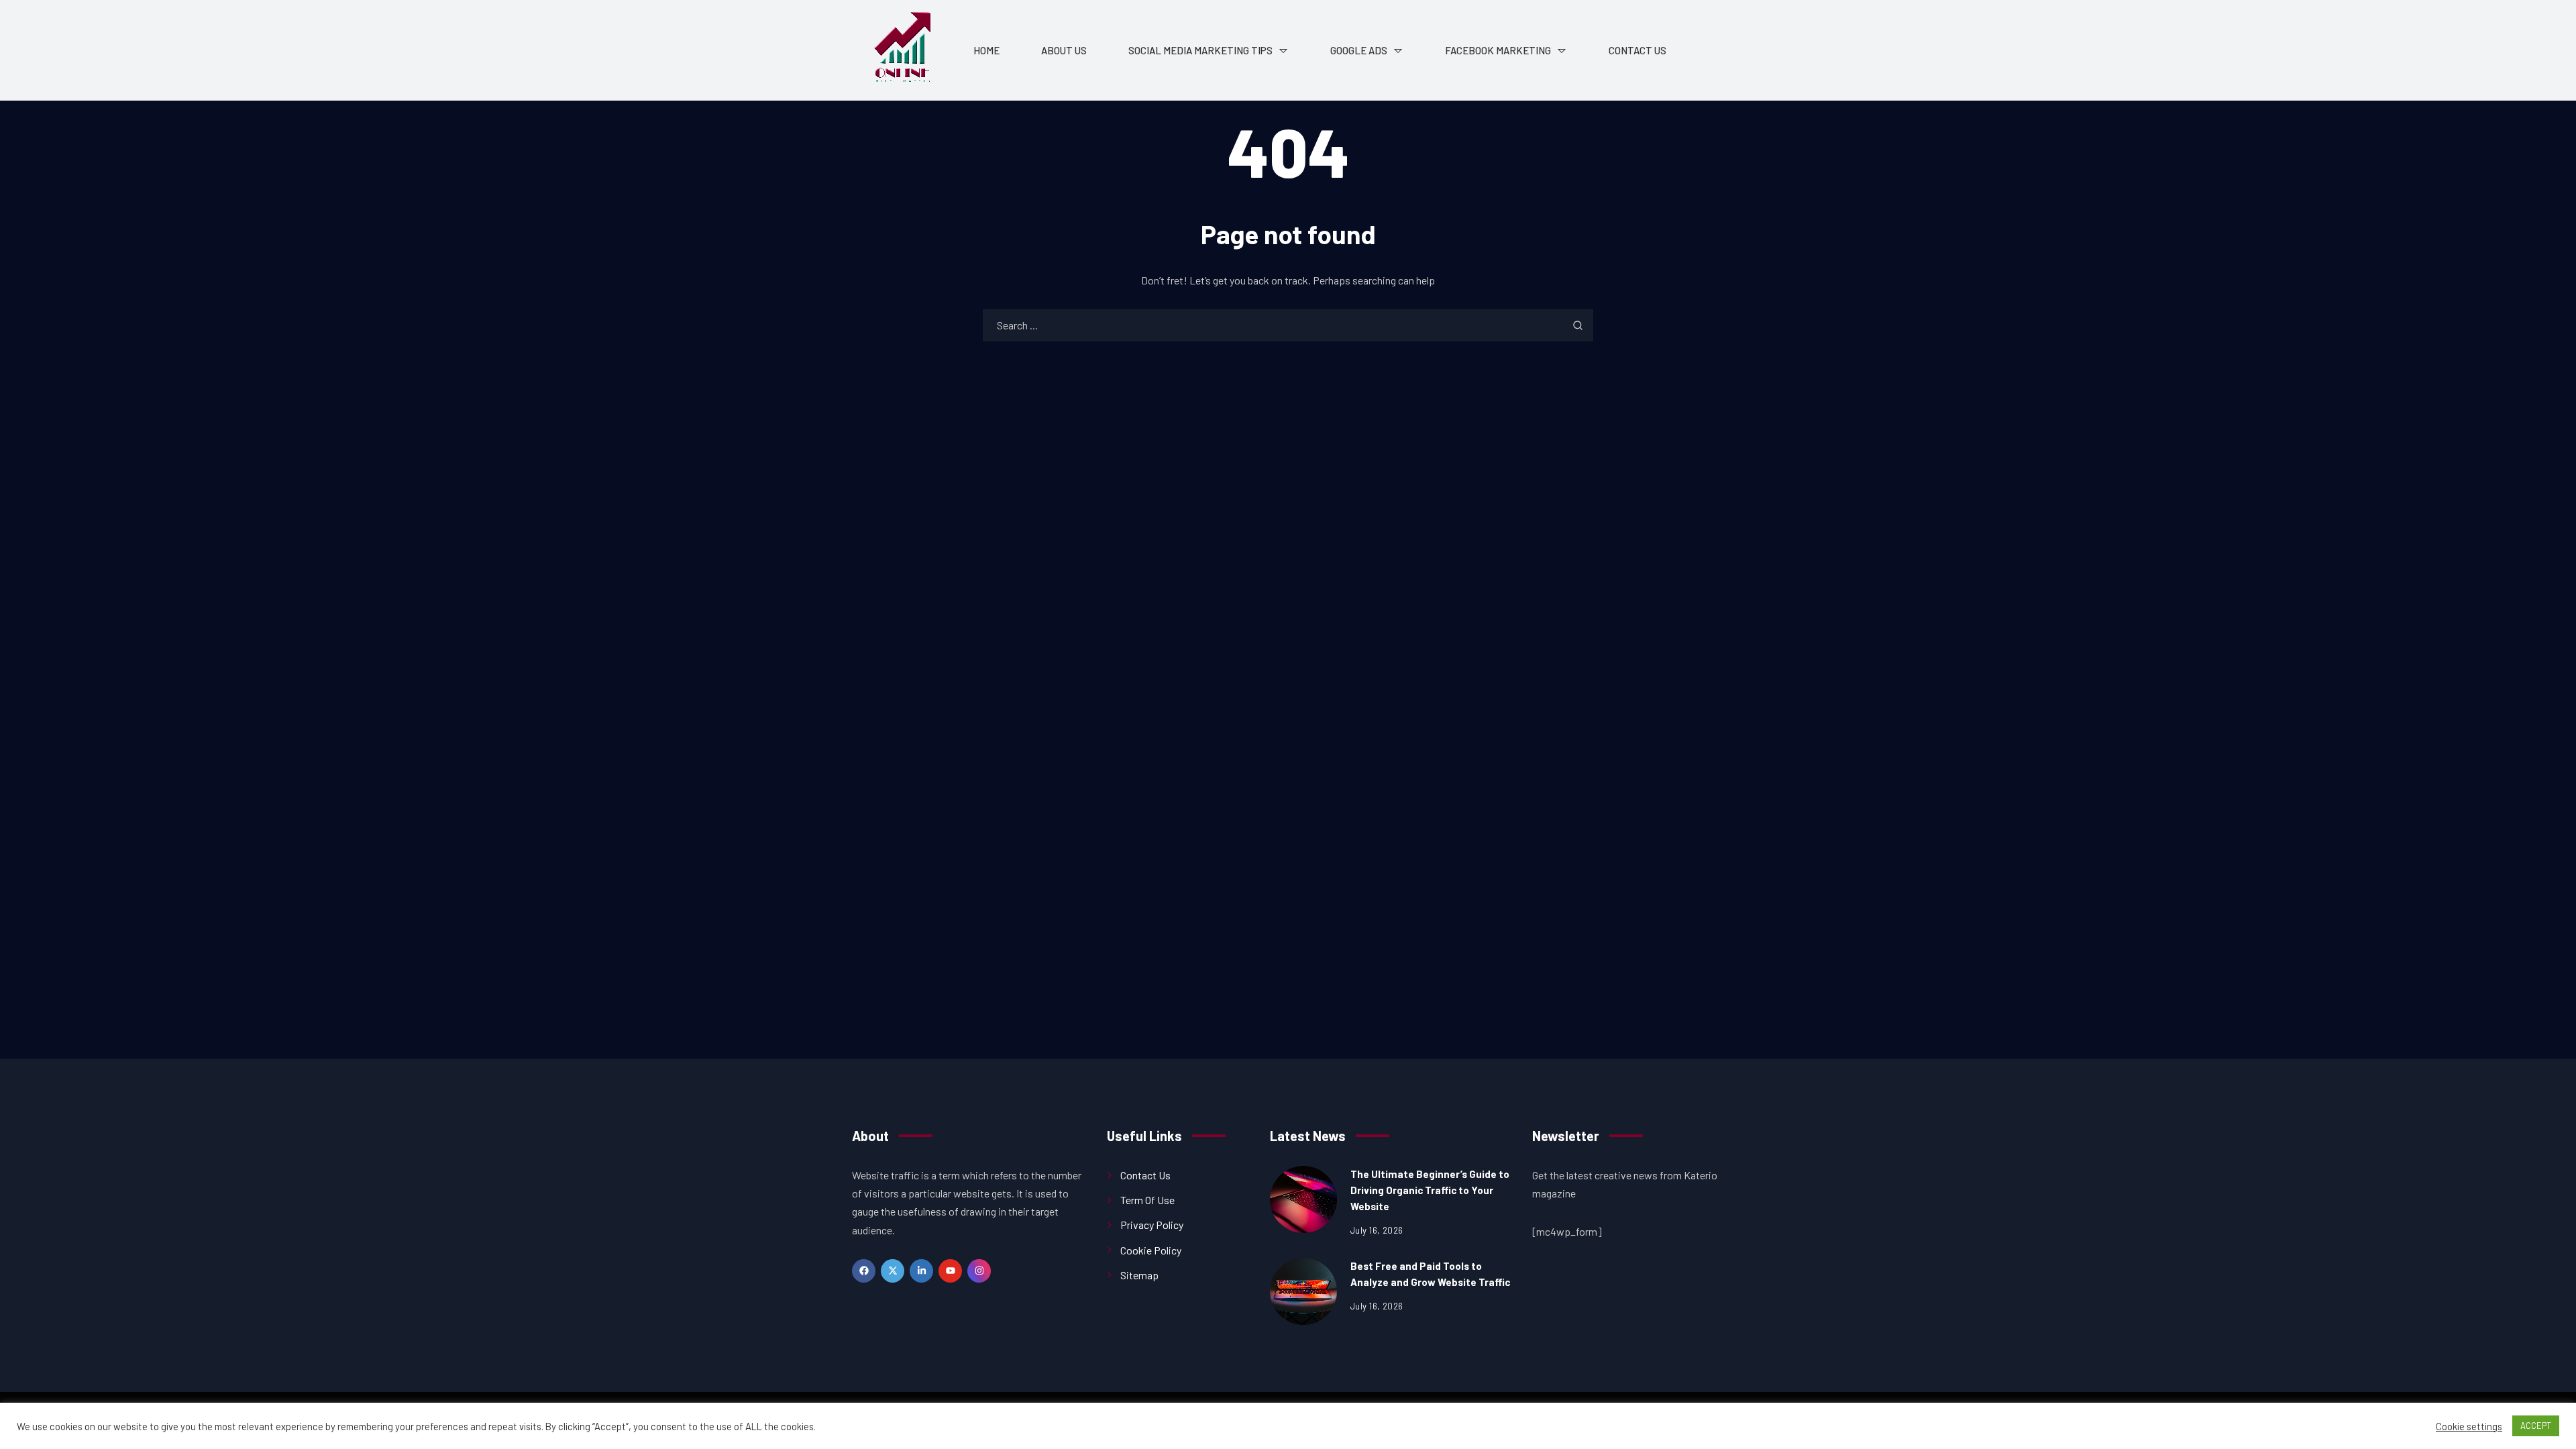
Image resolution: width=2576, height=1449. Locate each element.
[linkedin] (921, 1271)
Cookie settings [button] (2469, 1426)
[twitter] (893, 1271)
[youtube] (950, 1271)
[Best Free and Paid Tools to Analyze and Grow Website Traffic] (1303, 1291)
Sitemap (1139, 1275)
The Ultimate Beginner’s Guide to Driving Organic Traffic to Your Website (1430, 1190)
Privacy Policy (1152, 1225)
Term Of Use (1147, 1200)
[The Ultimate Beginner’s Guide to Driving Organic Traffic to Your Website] (1303, 1199)
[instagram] (979, 1271)
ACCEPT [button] (2536, 1426)
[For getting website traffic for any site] (902, 50)
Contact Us (1145, 1175)
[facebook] (864, 1271)
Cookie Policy (1151, 1250)
